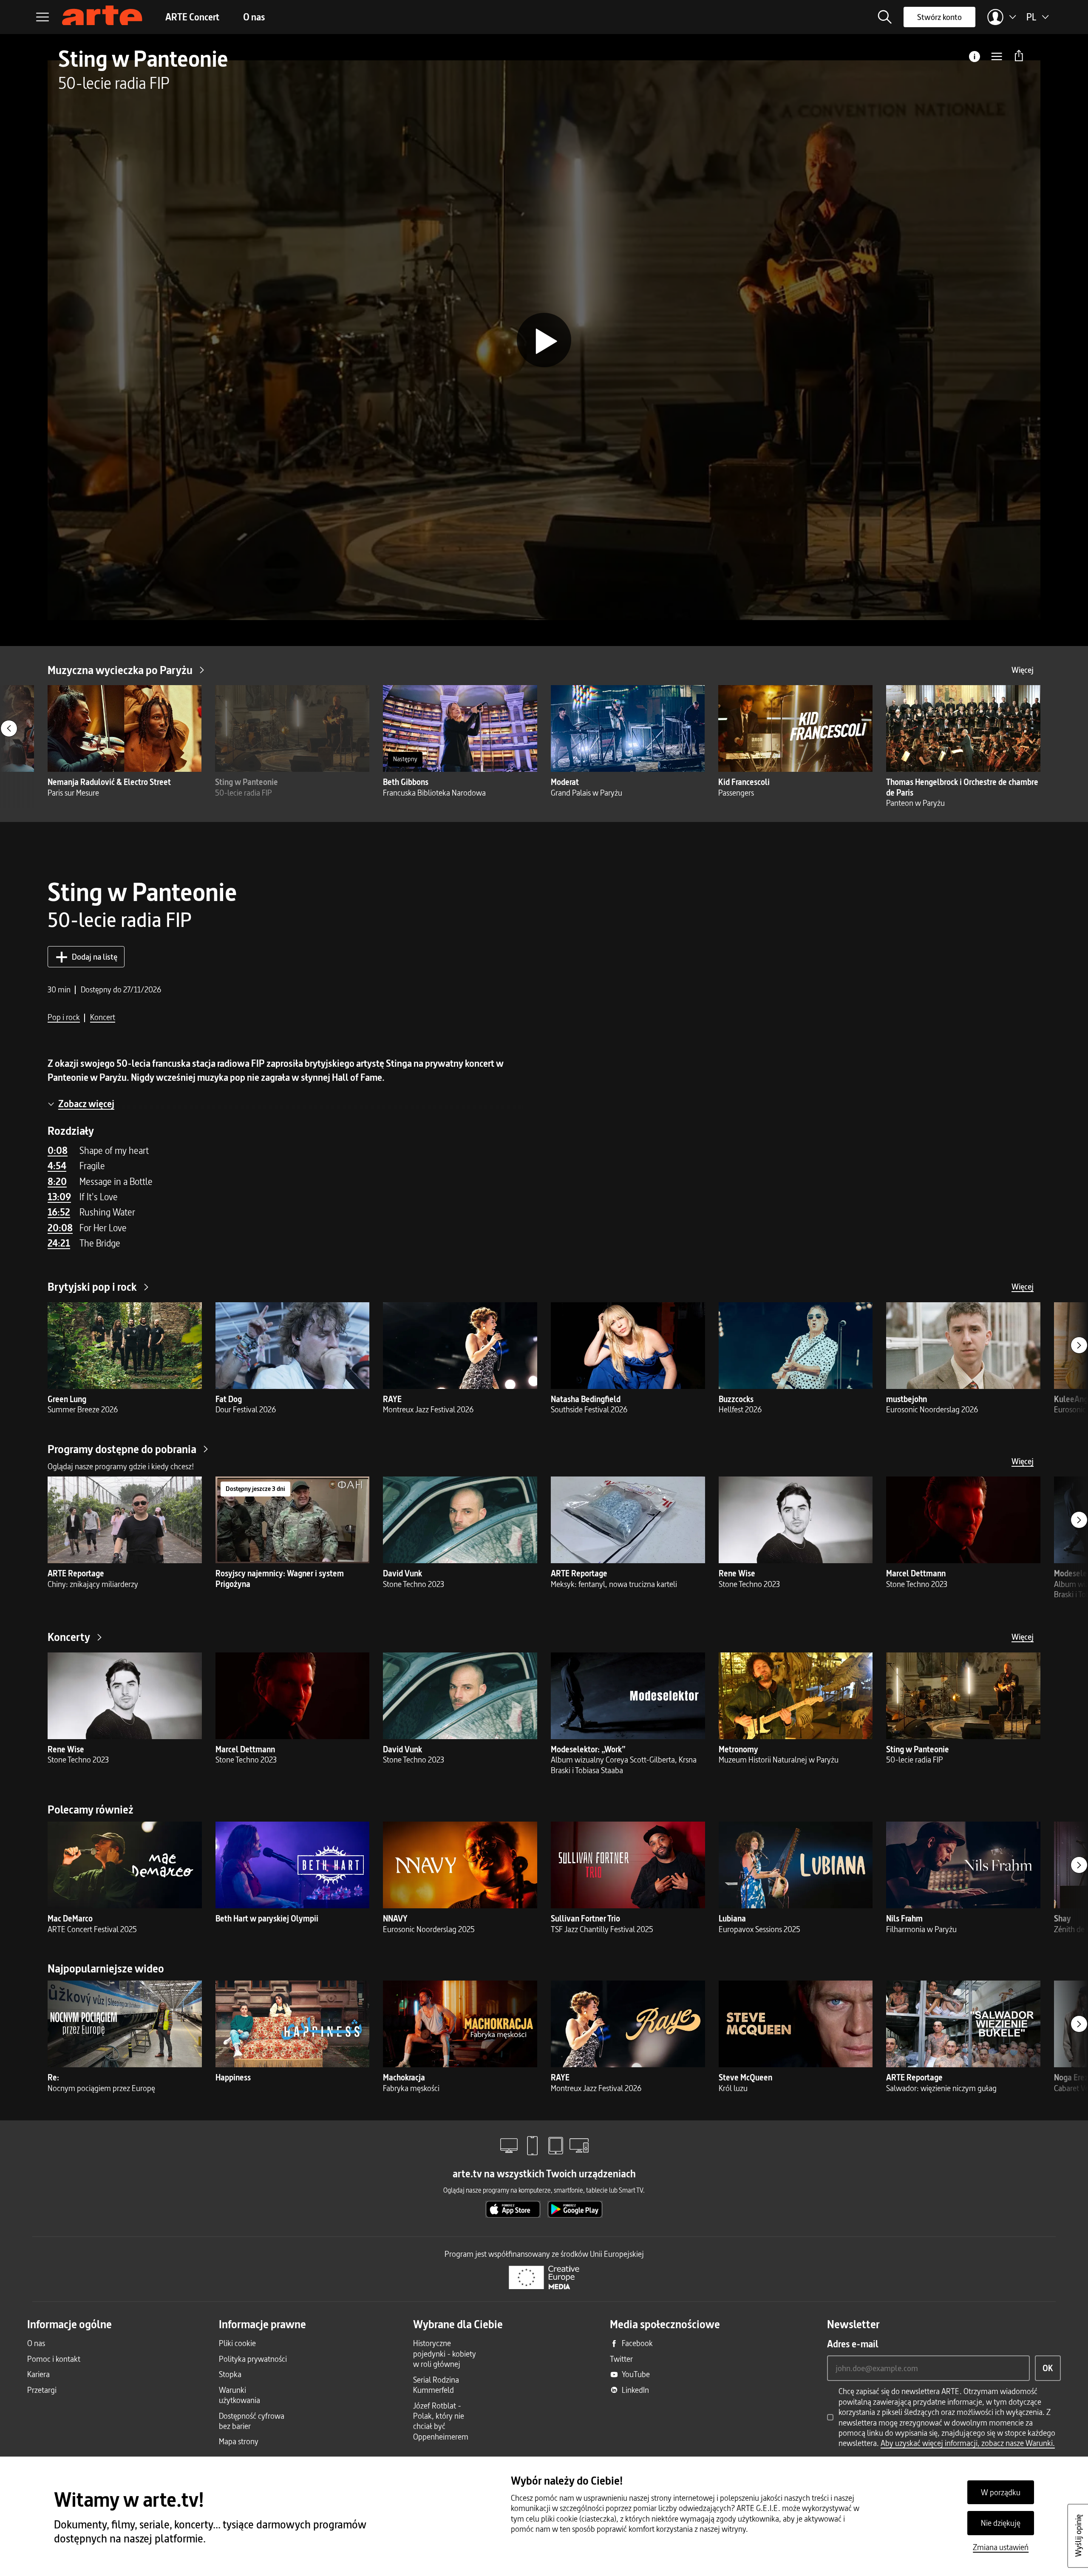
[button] (885, 17)
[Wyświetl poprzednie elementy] (9, 728)
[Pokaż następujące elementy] (1079, 1345)
